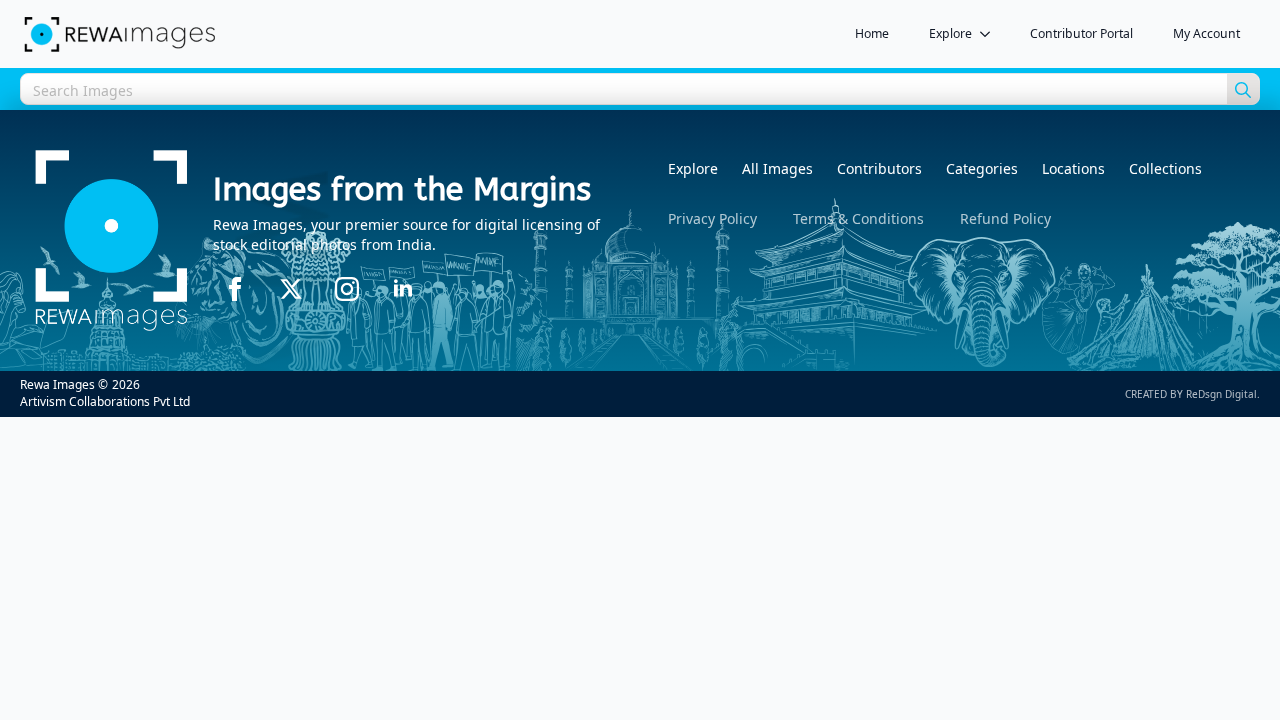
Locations (1073, 168)
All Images (777, 168)
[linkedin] (403, 289)
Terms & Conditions (858, 218)
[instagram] (347, 289)
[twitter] (291, 289)
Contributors (879, 168)
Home (872, 33)
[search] (1243, 90)
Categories (982, 168)
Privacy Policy (712, 218)
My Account (1206, 33)
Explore (950, 33)
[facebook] (235, 289)
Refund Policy (1005, 218)
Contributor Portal (1081, 33)
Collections (1165, 168)
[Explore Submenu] (991, 34)
